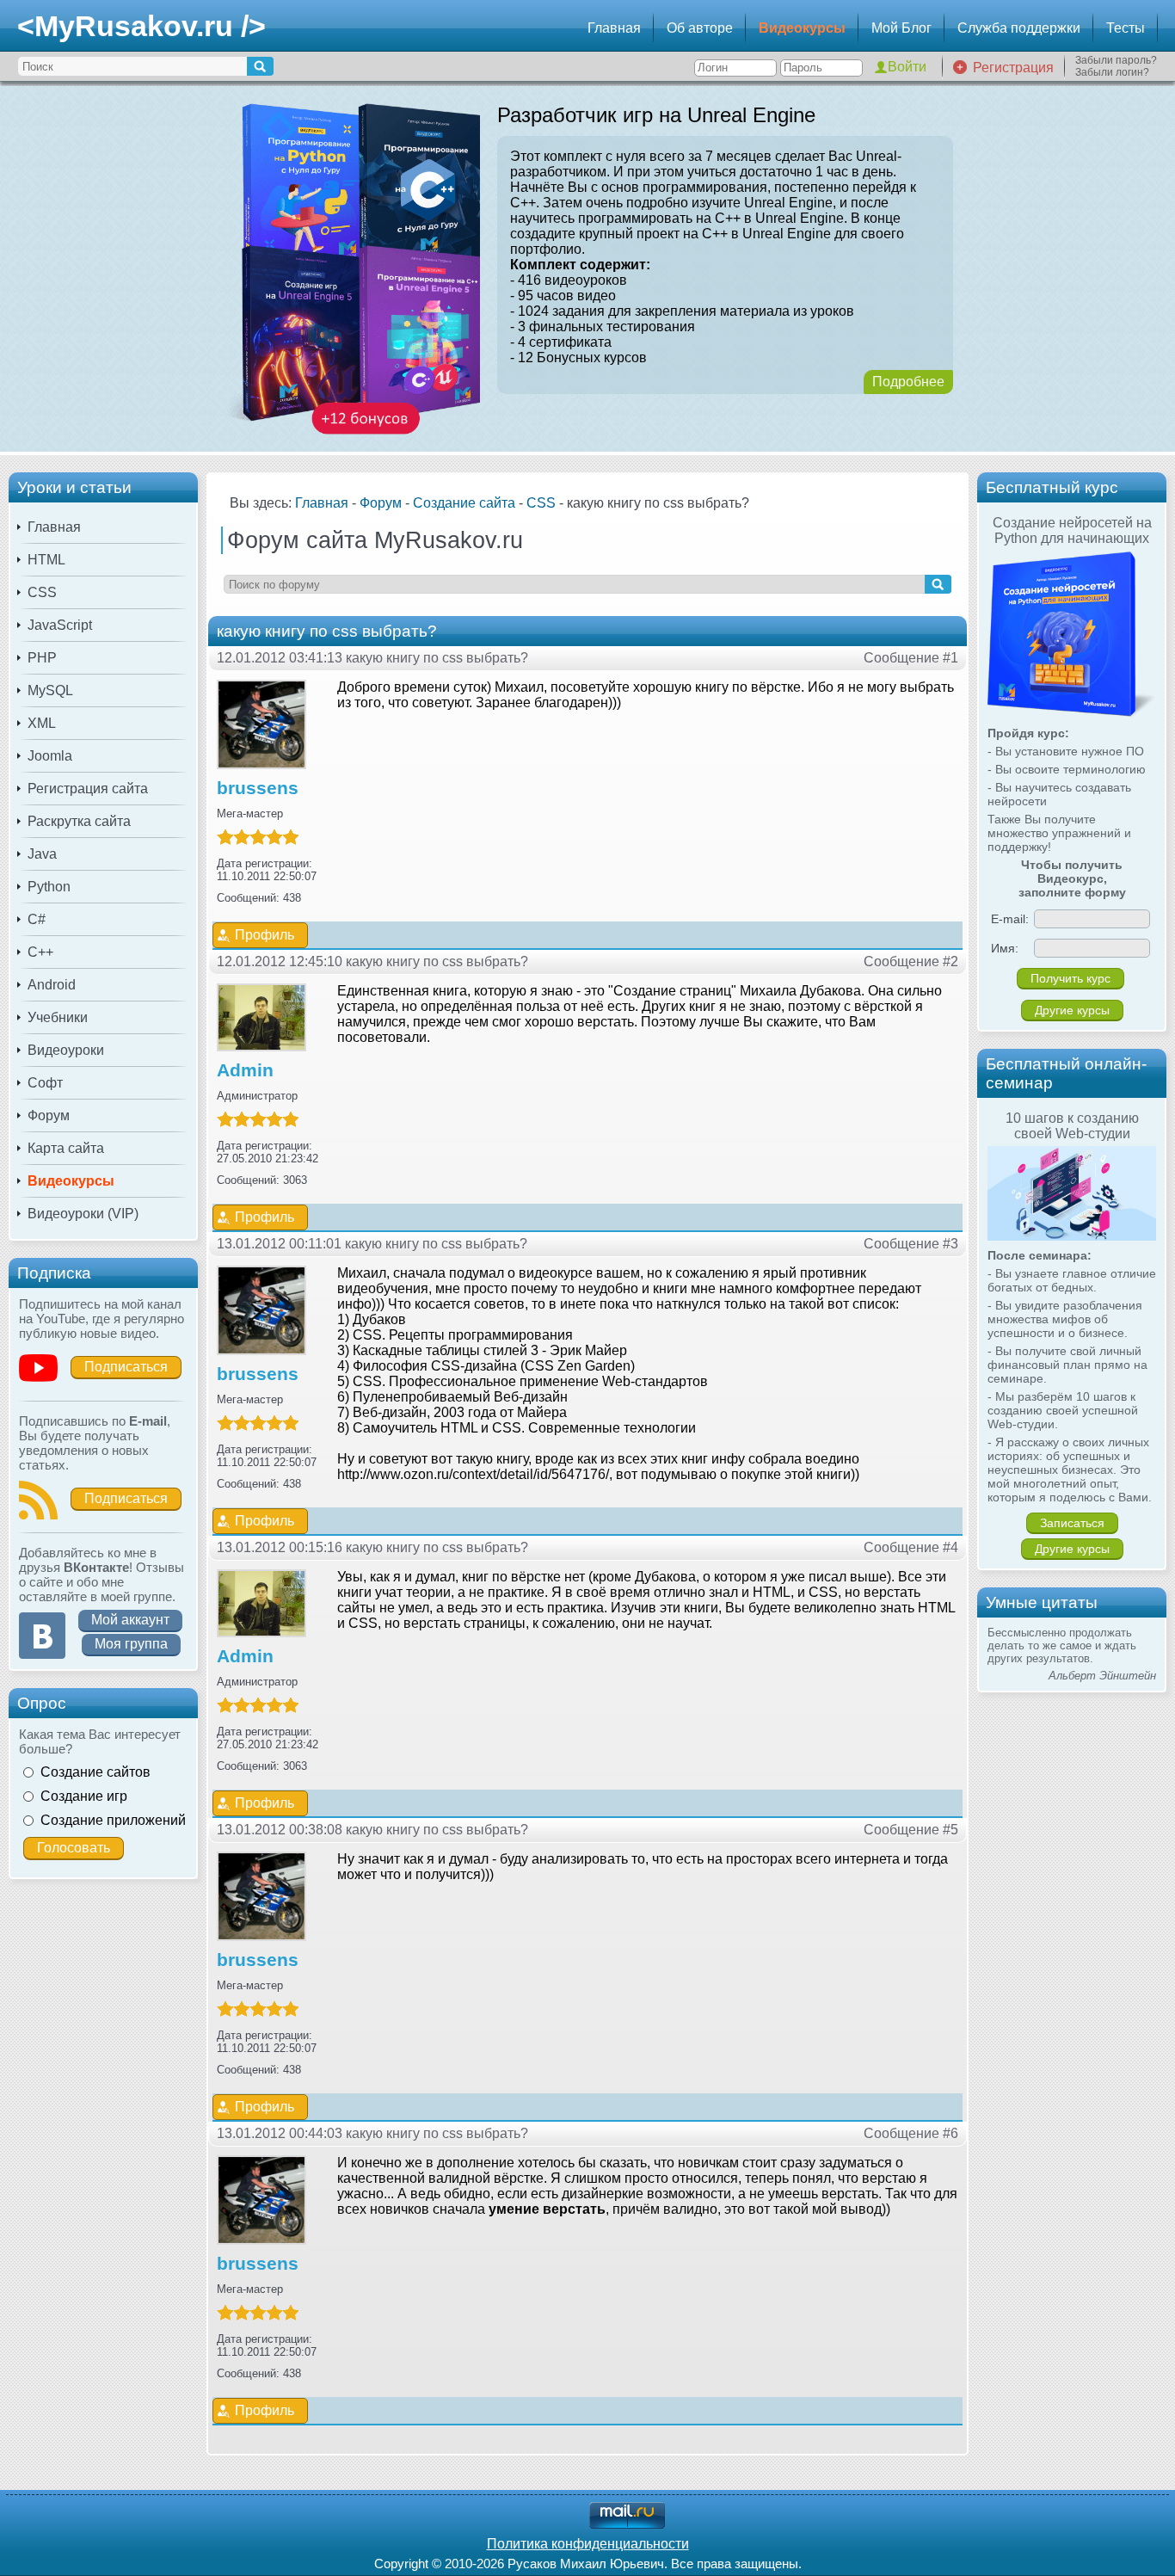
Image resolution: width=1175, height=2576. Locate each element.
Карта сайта (66, 1148)
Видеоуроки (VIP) (83, 1214)
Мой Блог (901, 28)
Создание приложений (113, 1820)
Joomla (50, 756)
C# (37, 919)
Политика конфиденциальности (588, 2544)
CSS (42, 592)
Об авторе (700, 28)
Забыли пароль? (1116, 60)
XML (42, 723)
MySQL (50, 690)
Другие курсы (1072, 1010)
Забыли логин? (1112, 72)
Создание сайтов (95, 1772)
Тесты (1126, 28)
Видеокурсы (802, 28)
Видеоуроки (66, 1050)
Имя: (1005, 948)
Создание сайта (464, 503)
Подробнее (908, 382)
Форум (49, 1115)
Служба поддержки (1019, 28)
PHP (42, 658)
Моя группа (131, 1644)
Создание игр (84, 1796)
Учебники (58, 1017)
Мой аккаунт (130, 1620)
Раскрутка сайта (79, 821)
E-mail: (1010, 919)
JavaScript (60, 625)
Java (42, 854)
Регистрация (1013, 68)
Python (49, 887)
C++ (40, 952)
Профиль (265, 935)
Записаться (1072, 1523)
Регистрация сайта (88, 789)
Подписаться (126, 1367)
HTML (46, 560)
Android (52, 985)
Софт (45, 1083)
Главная (614, 28)
